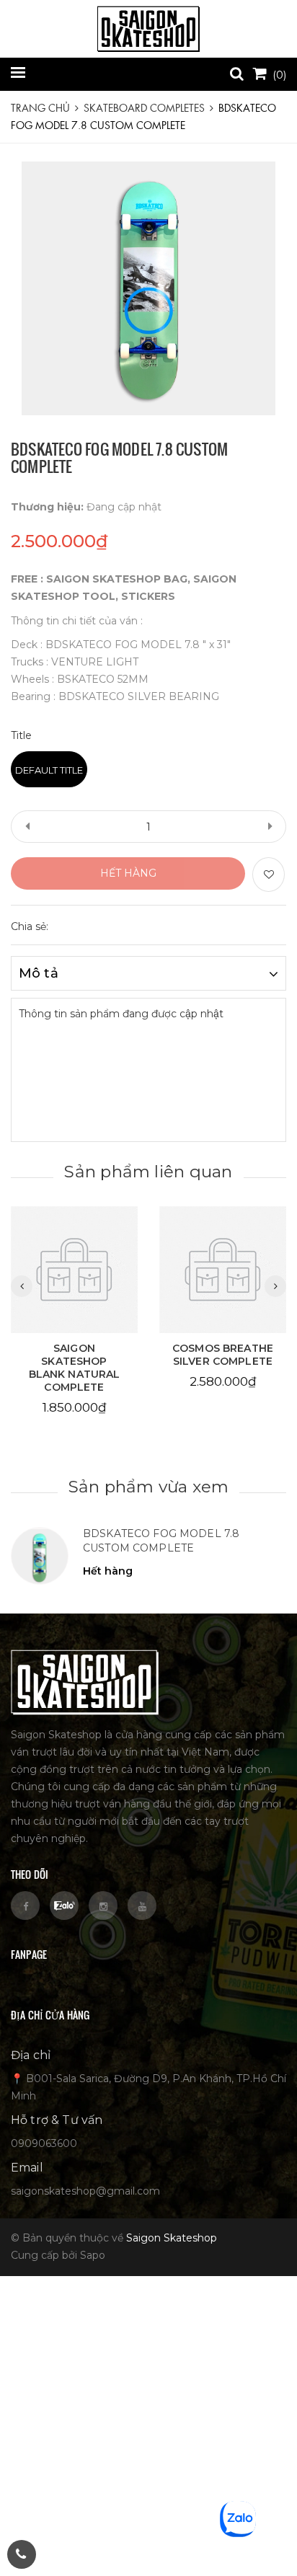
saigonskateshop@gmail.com (85, 2191)
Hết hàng (128, 873)
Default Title (49, 770)
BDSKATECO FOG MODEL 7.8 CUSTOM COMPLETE (161, 1541)
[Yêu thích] (269, 875)
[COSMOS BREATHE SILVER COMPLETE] (223, 1270)
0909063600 (44, 2143)
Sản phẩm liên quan (148, 1172)
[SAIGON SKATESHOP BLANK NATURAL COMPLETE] (74, 1270)
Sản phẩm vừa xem (149, 1487)
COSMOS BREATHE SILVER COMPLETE (223, 1355)
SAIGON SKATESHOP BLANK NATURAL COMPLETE (75, 1368)
